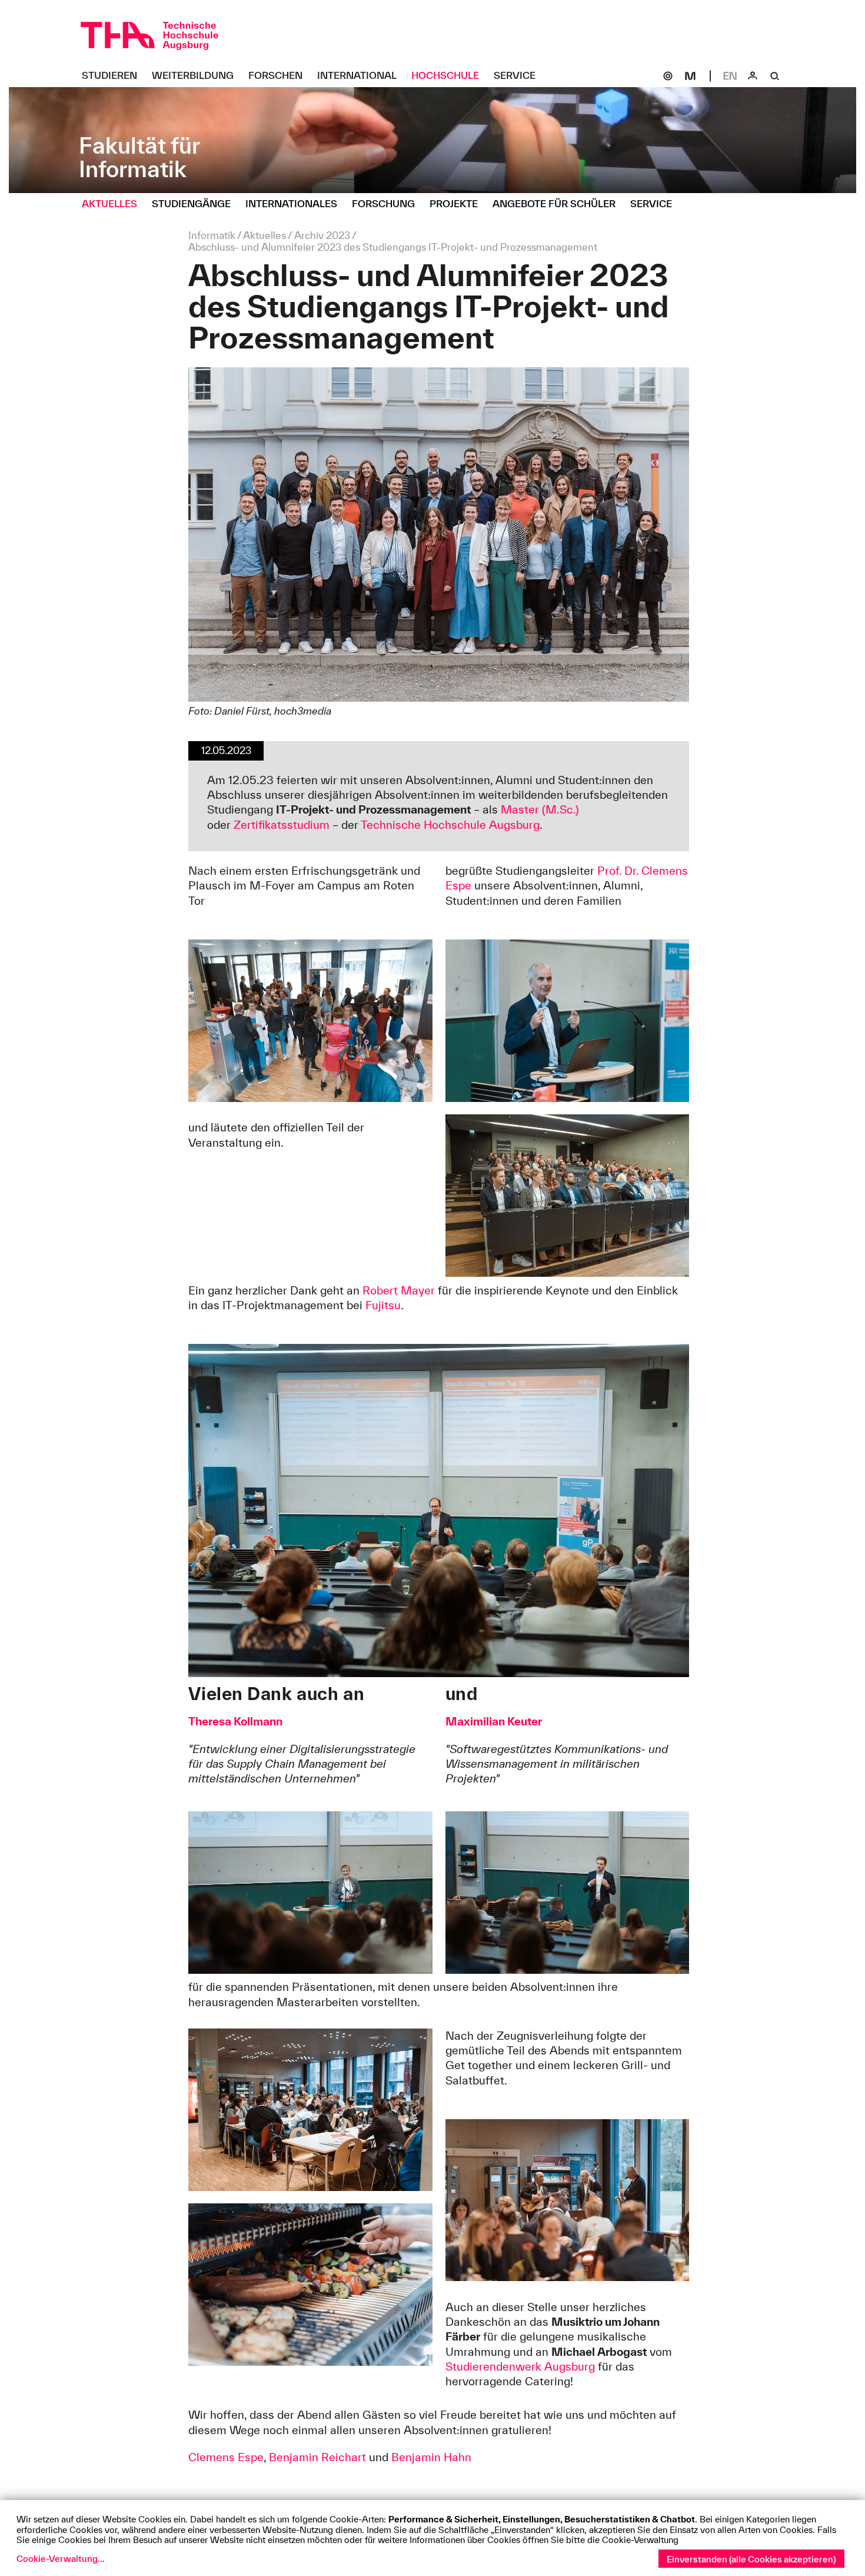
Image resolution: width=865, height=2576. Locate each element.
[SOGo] (668, 76)
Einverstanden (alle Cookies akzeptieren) (751, 2559)
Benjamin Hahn (431, 2457)
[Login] (753, 76)
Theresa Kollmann (235, 1721)
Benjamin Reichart (317, 2457)
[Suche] (775, 76)
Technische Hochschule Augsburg (450, 825)
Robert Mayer (399, 1290)
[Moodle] (690, 76)
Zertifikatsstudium (282, 825)
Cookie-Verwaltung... (61, 2559)
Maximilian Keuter (494, 1721)
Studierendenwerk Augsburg (520, 2366)
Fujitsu (383, 1305)
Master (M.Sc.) (540, 809)
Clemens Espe (226, 2457)
